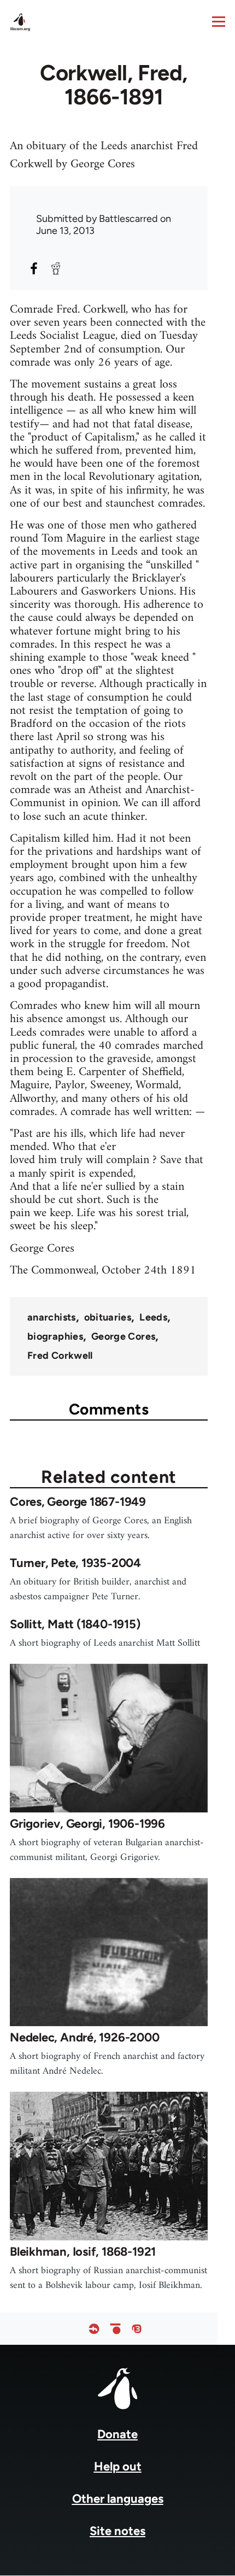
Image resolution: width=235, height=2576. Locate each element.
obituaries (108, 1317)
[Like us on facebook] (94, 2329)
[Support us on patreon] (115, 2329)
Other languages (118, 2499)
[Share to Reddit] (56, 268)
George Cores (123, 1336)
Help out (118, 2466)
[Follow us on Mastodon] (137, 2329)
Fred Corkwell (60, 1356)
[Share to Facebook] (34, 268)
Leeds (153, 1317)
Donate (117, 2434)
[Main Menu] (219, 21)
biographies (55, 1336)
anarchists (52, 1317)
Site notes (117, 2531)
